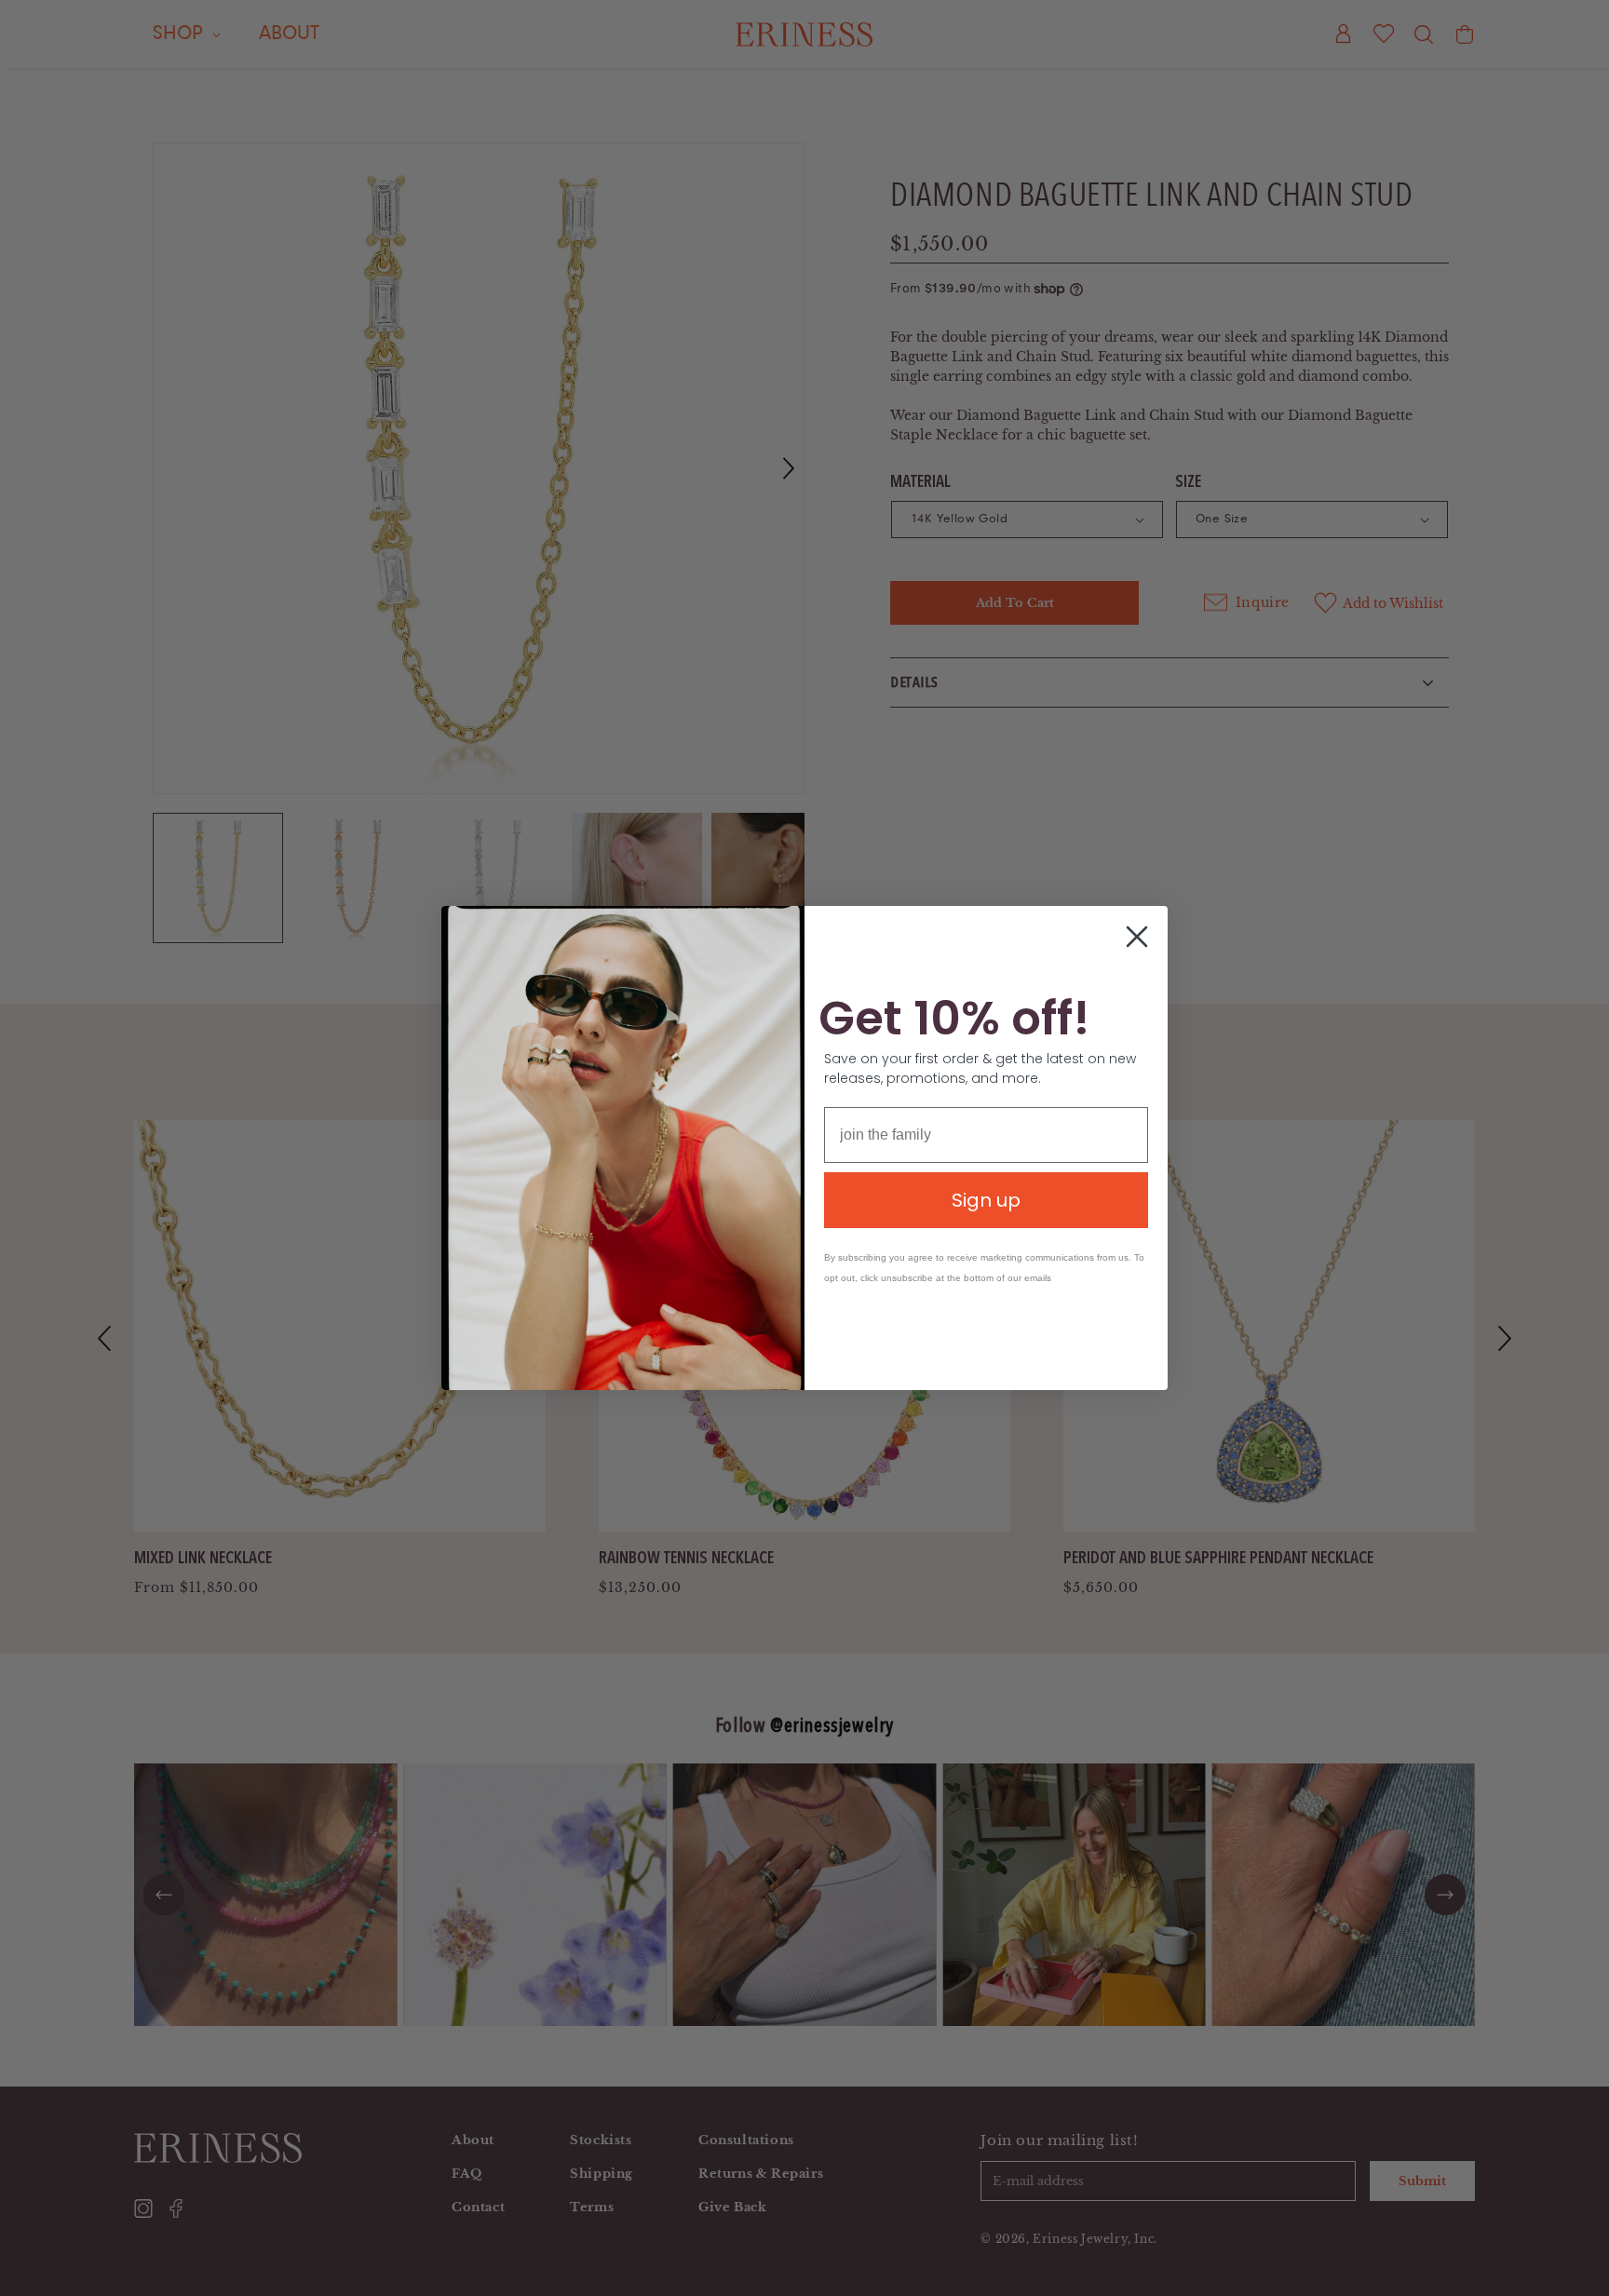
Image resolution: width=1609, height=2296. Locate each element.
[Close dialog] (1137, 937)
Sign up (986, 1200)
